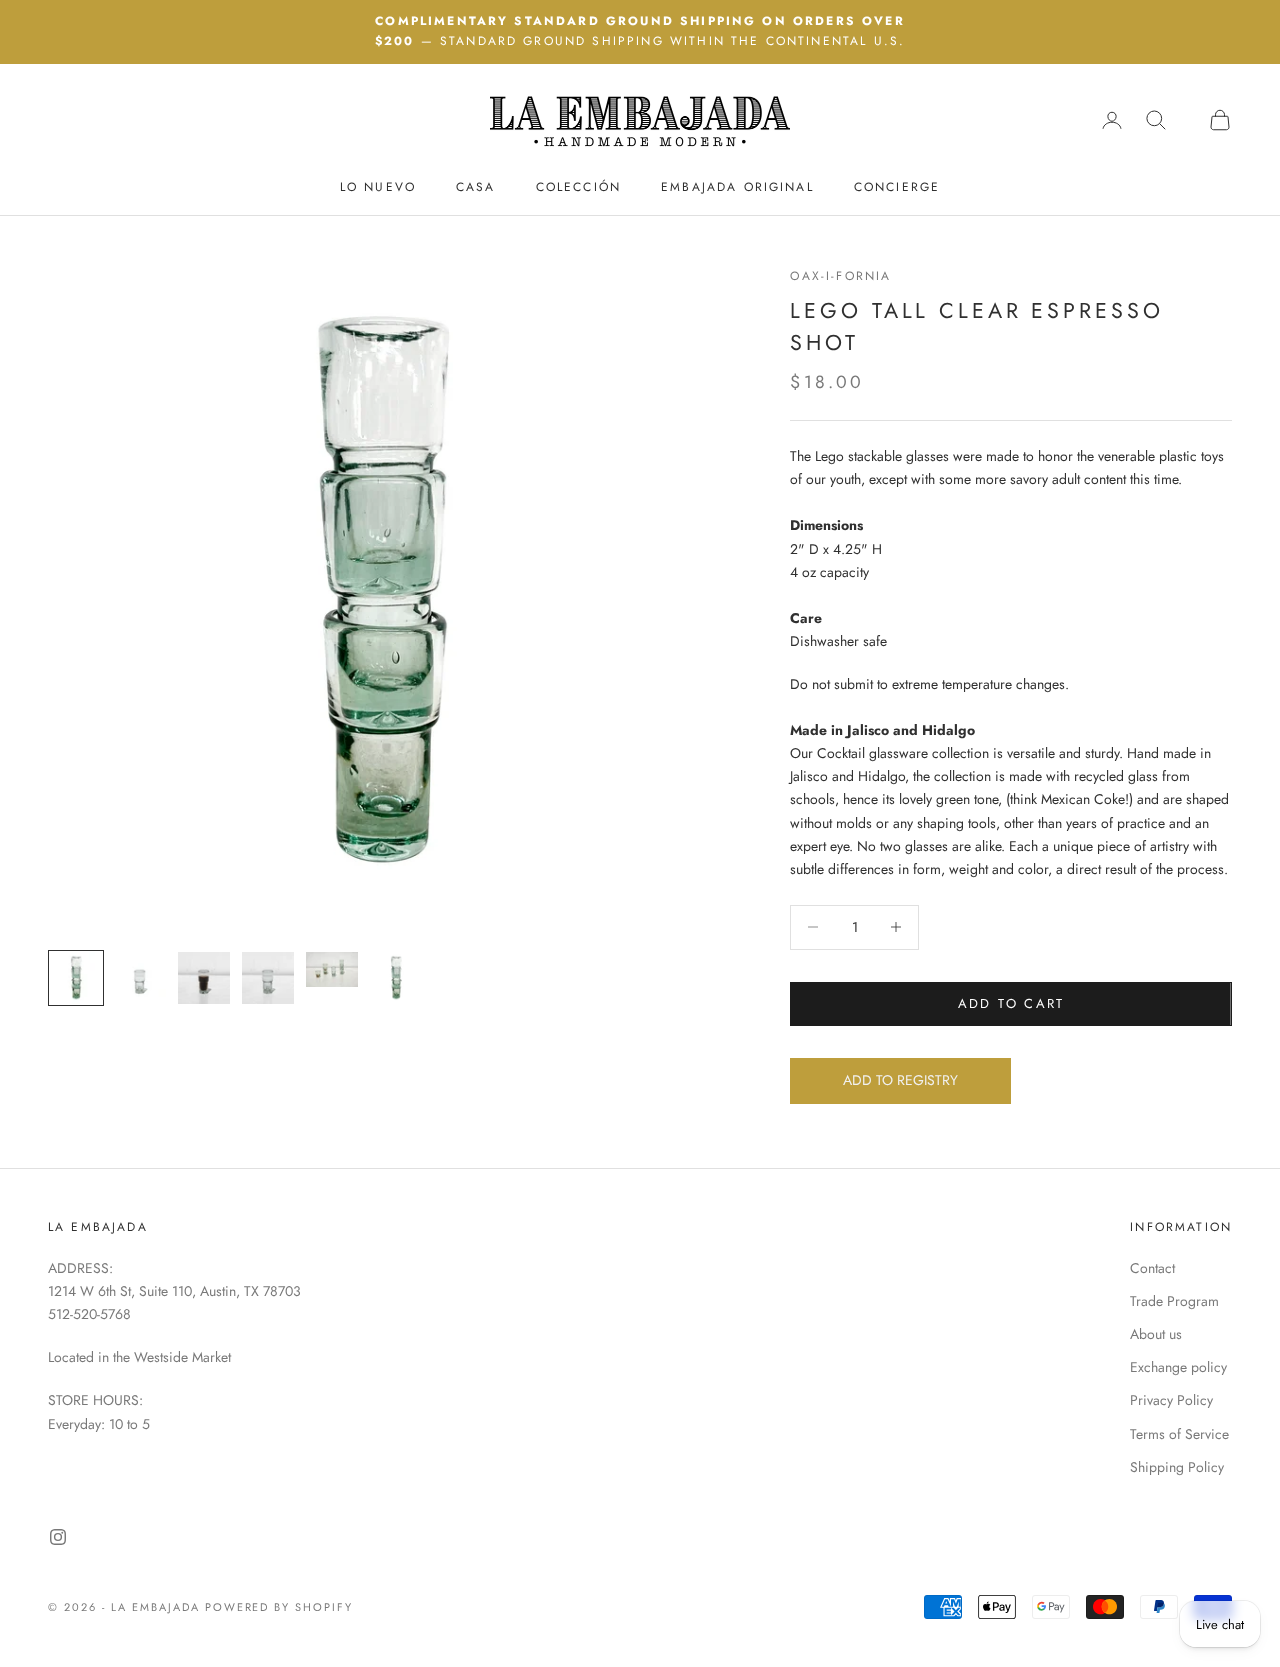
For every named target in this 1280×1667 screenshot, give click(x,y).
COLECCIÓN (578, 186)
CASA (476, 186)
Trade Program (1174, 1301)
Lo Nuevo (378, 186)
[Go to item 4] (268, 978)
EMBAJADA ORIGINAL (737, 186)
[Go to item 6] (396, 978)
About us (1156, 1334)
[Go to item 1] (76, 978)
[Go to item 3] (204, 978)
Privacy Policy (1171, 1400)
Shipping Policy (1177, 1467)
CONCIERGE (897, 186)
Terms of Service (1179, 1434)
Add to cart (1011, 1003)
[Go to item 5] (332, 969)
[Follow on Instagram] (58, 1537)
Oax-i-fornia (840, 276)
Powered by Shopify (279, 1607)
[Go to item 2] (140, 978)
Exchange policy (1178, 1367)
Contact (1152, 1268)
